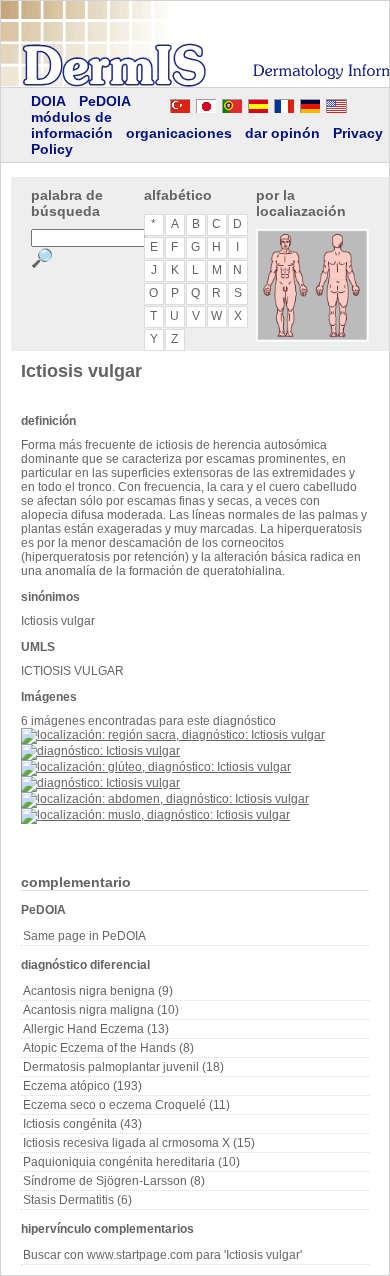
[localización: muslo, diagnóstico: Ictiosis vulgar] (155, 815)
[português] (232, 103)
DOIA (48, 101)
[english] (356, 103)
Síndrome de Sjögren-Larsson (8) (114, 1181)
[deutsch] (310, 103)
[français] (284, 103)
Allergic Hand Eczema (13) (96, 1029)
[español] (258, 103)
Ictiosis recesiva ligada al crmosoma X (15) (139, 1143)
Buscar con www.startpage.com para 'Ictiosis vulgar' (162, 1255)
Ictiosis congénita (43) (82, 1124)
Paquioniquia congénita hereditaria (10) (131, 1162)
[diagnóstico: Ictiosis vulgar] (100, 751)
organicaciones (179, 133)
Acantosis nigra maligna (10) (101, 1010)
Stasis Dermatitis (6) (77, 1200)
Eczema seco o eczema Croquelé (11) (126, 1105)
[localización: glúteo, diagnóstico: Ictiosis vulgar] (156, 767)
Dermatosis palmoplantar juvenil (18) (123, 1067)
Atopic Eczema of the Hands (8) (108, 1048)
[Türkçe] (180, 103)
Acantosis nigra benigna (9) (98, 991)
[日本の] (206, 103)
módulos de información (72, 125)
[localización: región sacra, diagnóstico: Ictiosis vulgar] (173, 735)
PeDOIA (105, 101)
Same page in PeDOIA (84, 936)
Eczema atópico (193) (82, 1086)
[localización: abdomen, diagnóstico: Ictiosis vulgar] (165, 799)
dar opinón (282, 133)
